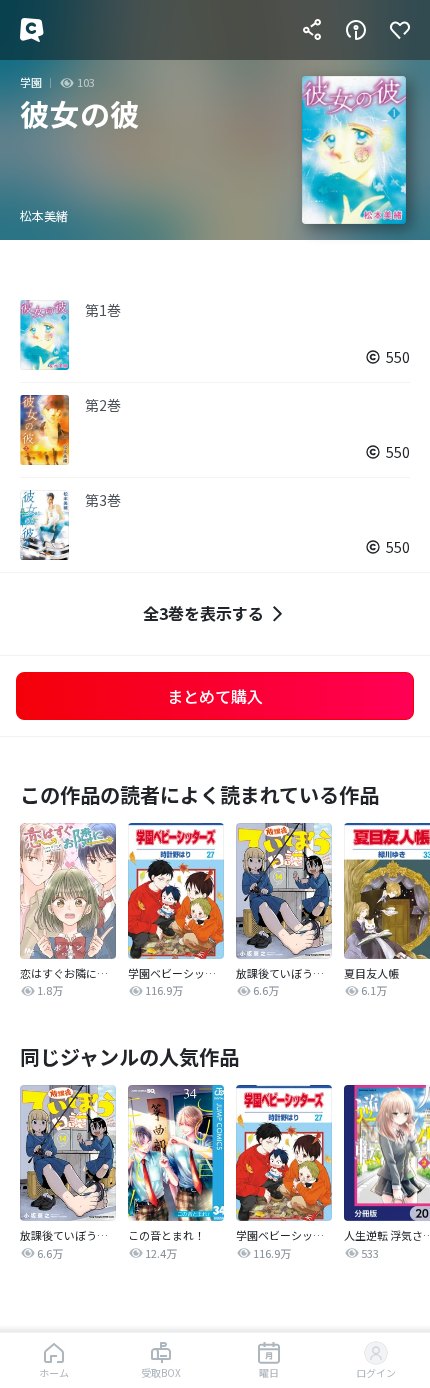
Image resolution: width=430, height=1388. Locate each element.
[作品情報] (356, 30)
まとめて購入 (215, 696)
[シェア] (312, 30)
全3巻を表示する (203, 613)
